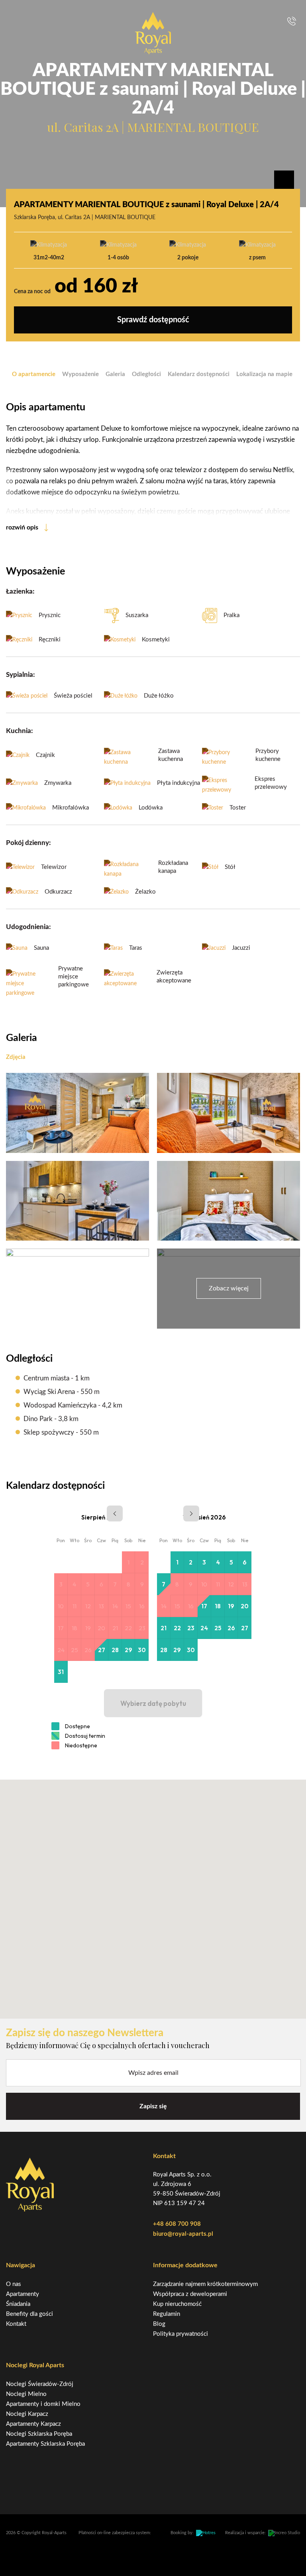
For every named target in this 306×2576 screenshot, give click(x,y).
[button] (153, 1894)
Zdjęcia (16, 1057)
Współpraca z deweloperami (190, 2294)
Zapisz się (153, 2106)
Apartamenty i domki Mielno (43, 2404)
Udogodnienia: (28, 927)
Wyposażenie (80, 374)
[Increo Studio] (284, 2533)
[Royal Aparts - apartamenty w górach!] (153, 33)
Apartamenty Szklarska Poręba (45, 2444)
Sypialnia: (20, 675)
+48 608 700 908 (177, 2224)
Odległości (146, 374)
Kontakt (16, 2324)
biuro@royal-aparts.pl (183, 2234)
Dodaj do (284, 180)
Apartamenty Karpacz (33, 2424)
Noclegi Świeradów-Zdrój (40, 2384)
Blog (159, 2324)
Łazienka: (20, 591)
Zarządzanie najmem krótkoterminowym (205, 2284)
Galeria (115, 374)
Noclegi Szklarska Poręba (39, 2434)
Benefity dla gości (29, 2314)
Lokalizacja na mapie (264, 374)
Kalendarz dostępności (199, 374)
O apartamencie (34, 374)
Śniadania (18, 2304)
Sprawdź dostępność (153, 320)
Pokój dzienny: (28, 843)
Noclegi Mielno (26, 2394)
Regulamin (167, 2314)
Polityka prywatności (180, 2334)
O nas (14, 2284)
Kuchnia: (19, 731)
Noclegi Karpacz (27, 2414)
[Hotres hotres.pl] (206, 2533)
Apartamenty (23, 2294)
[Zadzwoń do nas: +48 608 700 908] (292, 21)
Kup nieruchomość (177, 2304)
